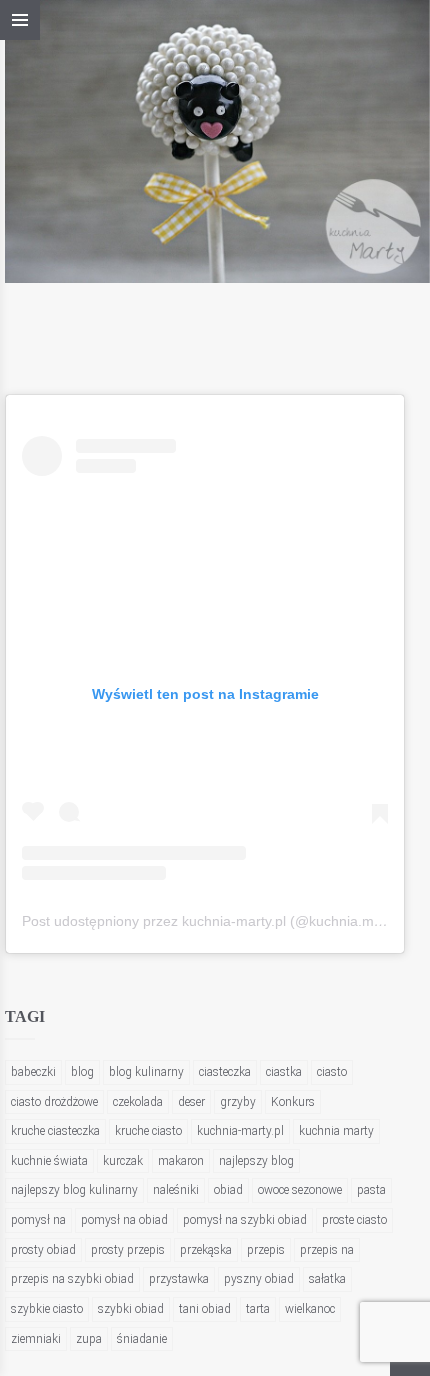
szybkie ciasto (47, 1309)
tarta (258, 1309)
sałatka (327, 1279)
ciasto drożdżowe (54, 1102)
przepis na (327, 1250)
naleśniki (176, 1190)
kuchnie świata (49, 1161)
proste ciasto (354, 1220)
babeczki (33, 1072)
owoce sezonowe (300, 1190)
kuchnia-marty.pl (240, 1131)
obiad (228, 1190)
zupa (89, 1339)
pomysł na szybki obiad (245, 1220)
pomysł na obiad (124, 1220)
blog (82, 1072)
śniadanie (142, 1339)
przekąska (206, 1250)
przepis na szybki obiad (72, 1279)
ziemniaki (36, 1339)
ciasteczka (225, 1072)
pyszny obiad (259, 1279)
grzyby (238, 1102)
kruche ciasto (148, 1131)
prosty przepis (128, 1250)
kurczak (123, 1161)
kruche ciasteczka (55, 1131)
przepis (266, 1250)
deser (191, 1102)
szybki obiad (131, 1309)
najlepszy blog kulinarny (74, 1190)
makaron (181, 1161)
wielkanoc (310, 1309)
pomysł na (38, 1220)
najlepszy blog (256, 1161)
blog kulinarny (146, 1072)
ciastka (284, 1072)
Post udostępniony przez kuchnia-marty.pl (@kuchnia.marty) (212, 921)
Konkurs (293, 1102)
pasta (371, 1190)
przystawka (179, 1279)
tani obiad (205, 1309)
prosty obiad (43, 1250)
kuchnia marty (336, 1131)
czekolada (138, 1102)
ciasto (332, 1072)
